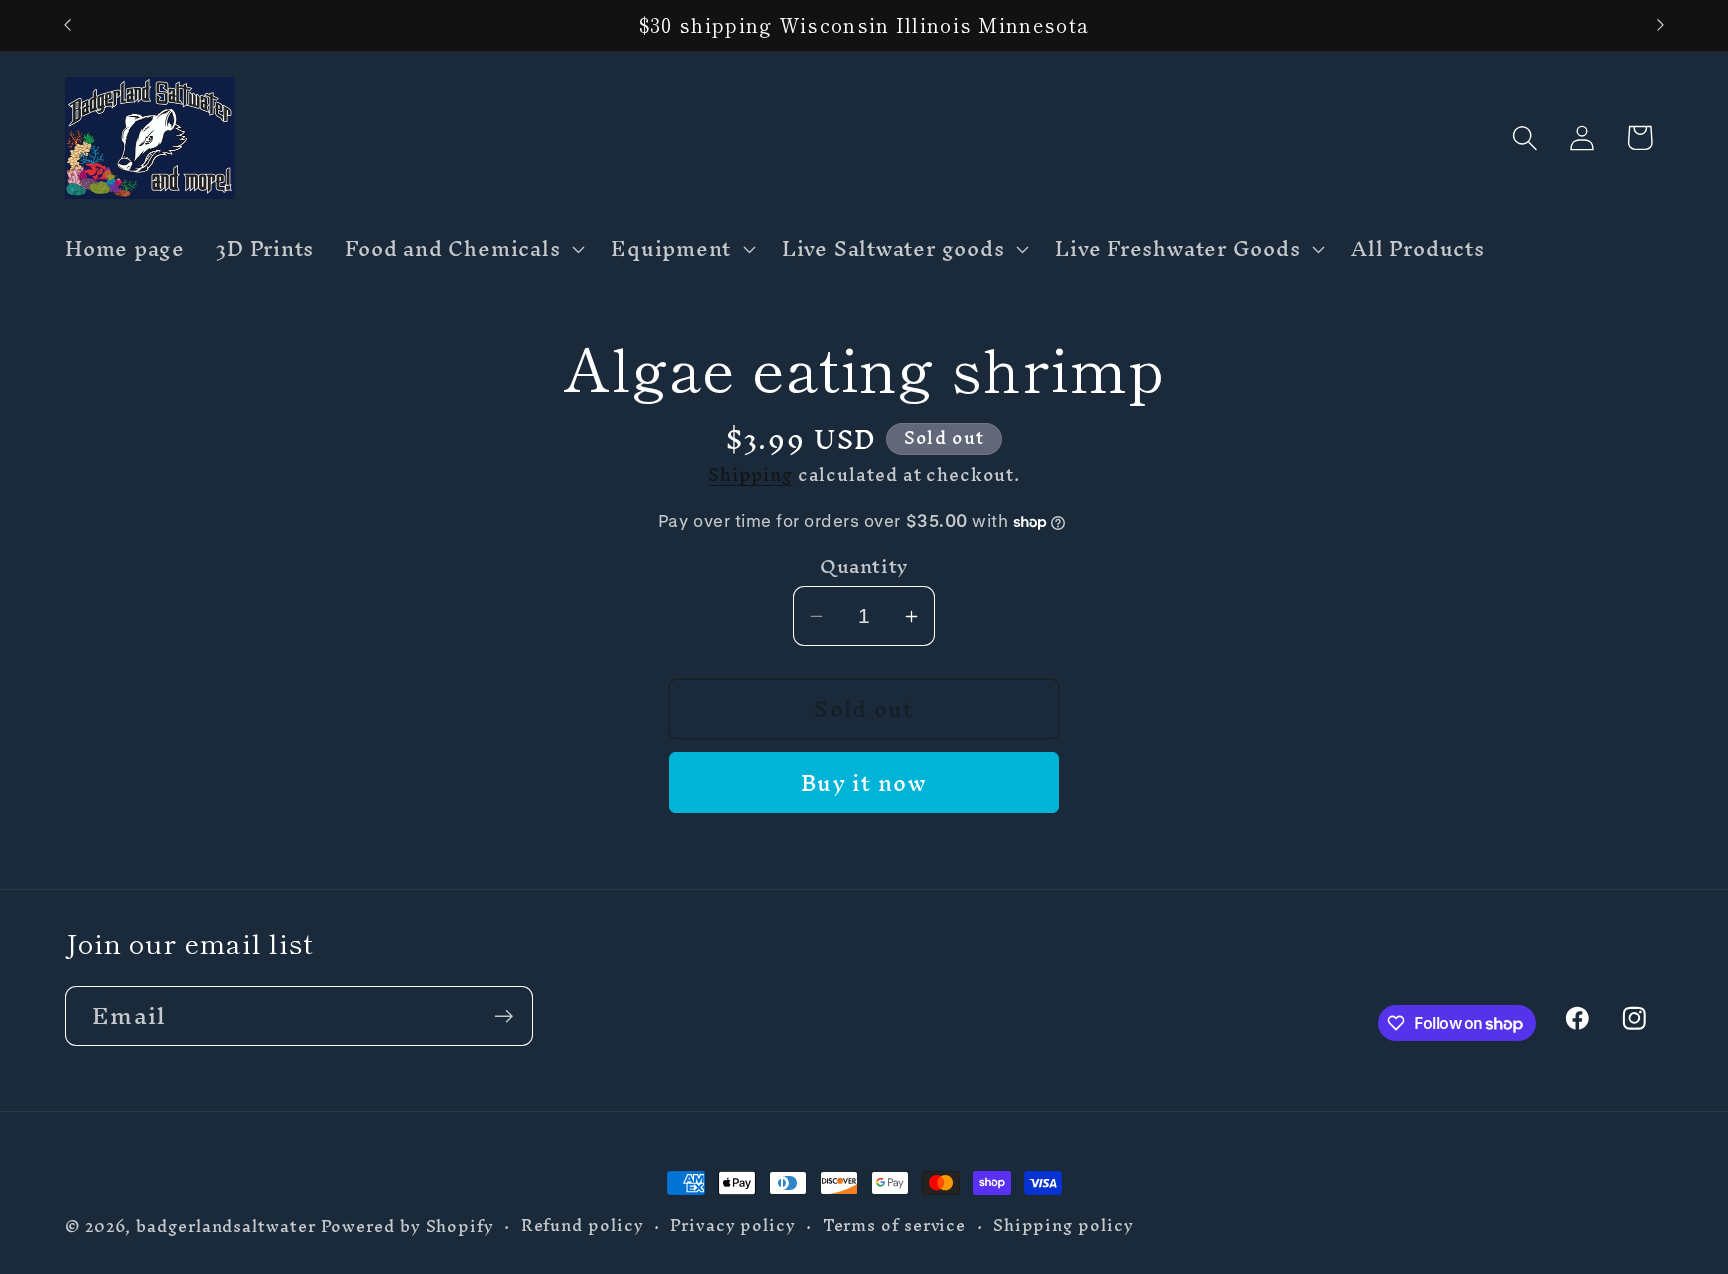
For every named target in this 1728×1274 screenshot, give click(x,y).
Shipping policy (1063, 1226)
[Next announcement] (1661, 25)
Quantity (863, 566)
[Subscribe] (503, 1016)
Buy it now (864, 783)
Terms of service (895, 1226)
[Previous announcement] (68, 25)
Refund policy (582, 1226)
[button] (463, 249)
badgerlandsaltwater (225, 1226)
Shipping (750, 474)
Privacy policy (733, 1226)
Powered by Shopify (407, 1226)
